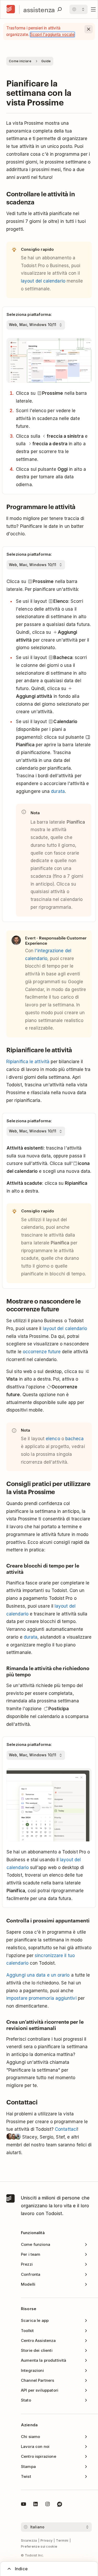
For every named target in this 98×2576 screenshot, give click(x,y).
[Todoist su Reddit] (60, 2505)
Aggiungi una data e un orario (38, 1975)
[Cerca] (60, 9)
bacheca (75, 1439)
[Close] (89, 29)
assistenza (39, 10)
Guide (46, 61)
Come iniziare (20, 61)
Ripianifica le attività (28, 1062)
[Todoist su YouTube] (24, 2505)
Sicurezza (29, 2540)
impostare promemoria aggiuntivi (41, 1998)
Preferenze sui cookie (39, 2546)
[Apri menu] (93, 9)
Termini (62, 2540)
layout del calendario (43, 281)
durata (58, 791)
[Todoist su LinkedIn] (36, 2505)
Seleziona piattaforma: (29, 314)
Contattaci (66, 2129)
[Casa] (11, 9)
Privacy (47, 2540)
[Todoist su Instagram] (48, 2505)
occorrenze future (42, 1352)
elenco (53, 1439)
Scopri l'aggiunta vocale (52, 35)
